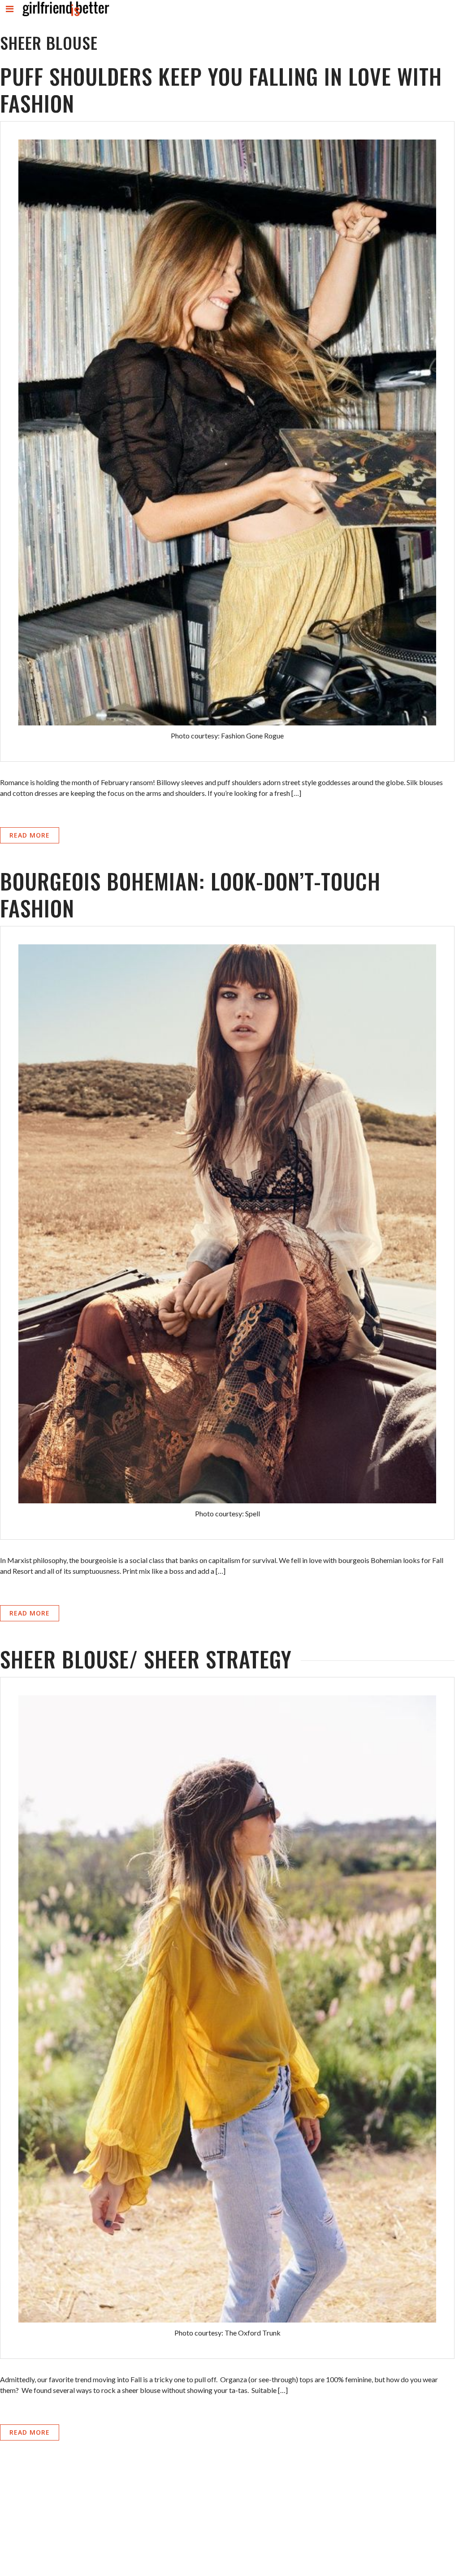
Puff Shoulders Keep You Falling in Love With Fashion (221, 90)
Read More (30, 835)
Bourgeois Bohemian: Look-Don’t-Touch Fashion (190, 894)
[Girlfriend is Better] (65, 16)
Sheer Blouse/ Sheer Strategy (146, 1659)
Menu (10, 16)
